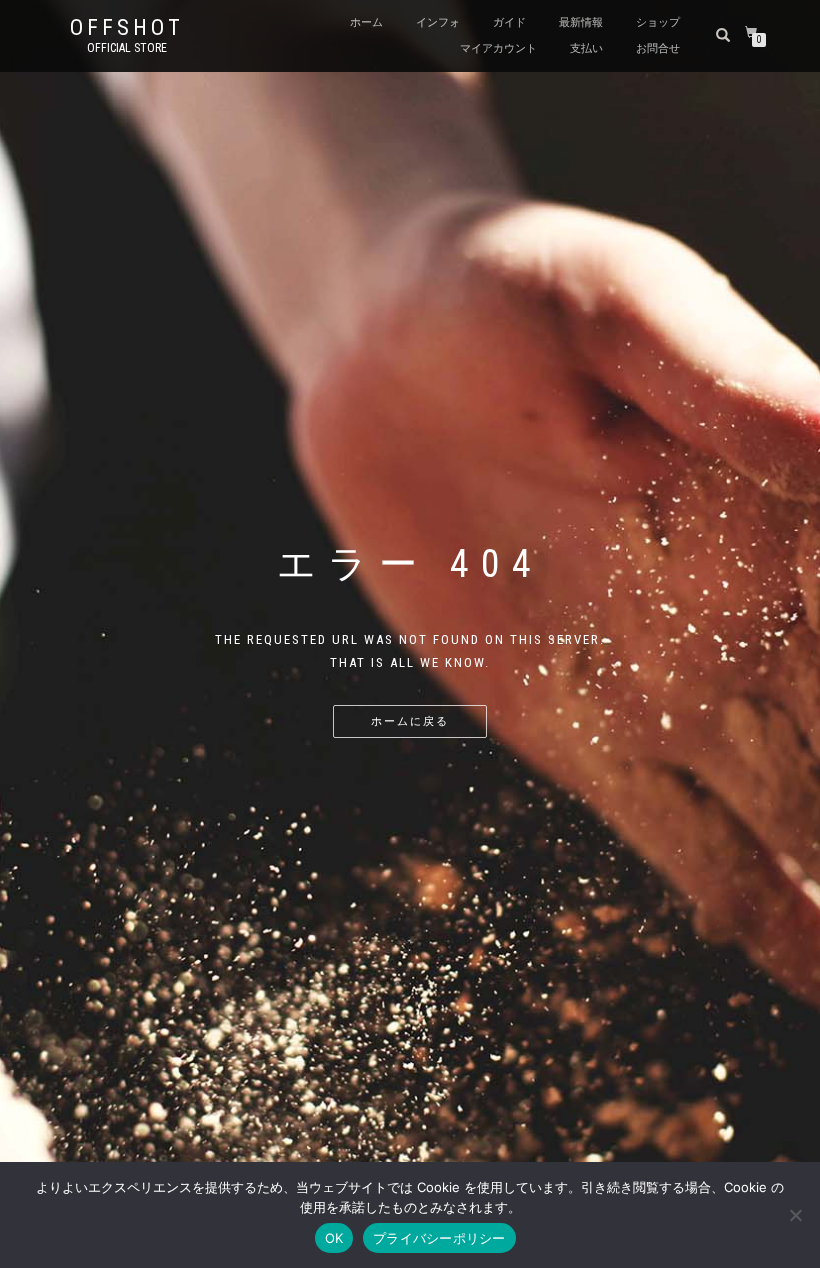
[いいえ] (795, 1215)
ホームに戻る (410, 721)
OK (334, 1238)
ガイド (509, 22)
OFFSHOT (127, 28)
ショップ (658, 22)
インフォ (438, 22)
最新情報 (581, 22)
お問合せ (658, 48)
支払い (586, 48)
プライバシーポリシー (439, 1238)
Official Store (127, 48)
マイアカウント (498, 48)
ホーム (366, 22)
